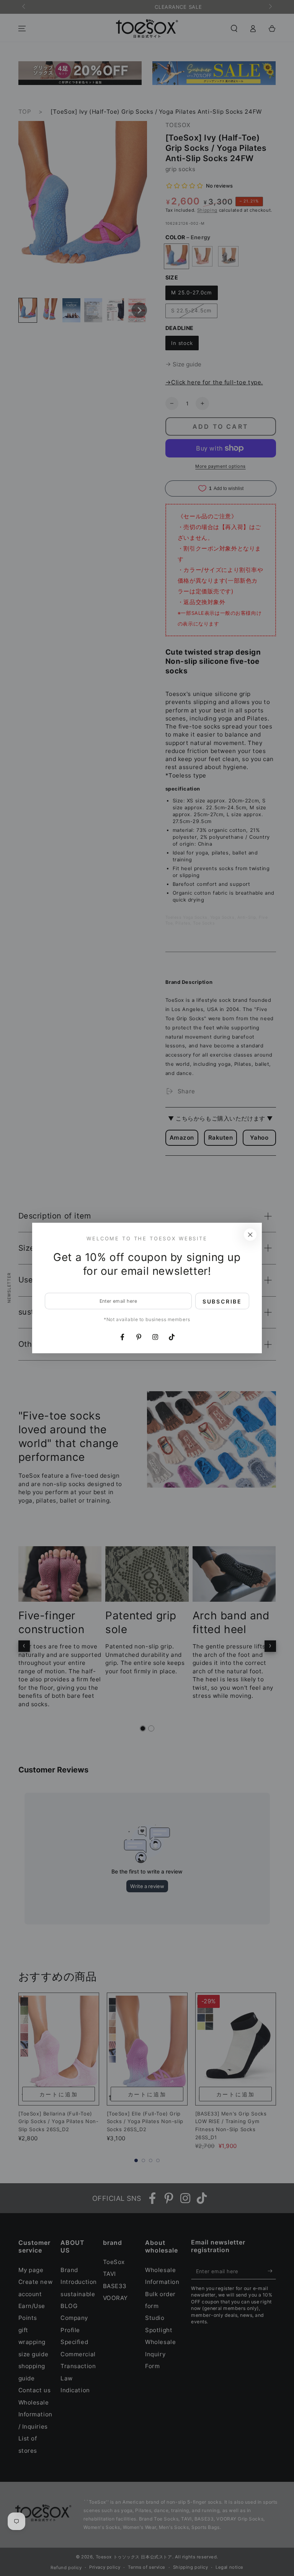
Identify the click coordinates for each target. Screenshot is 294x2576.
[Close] (250, 1235)
